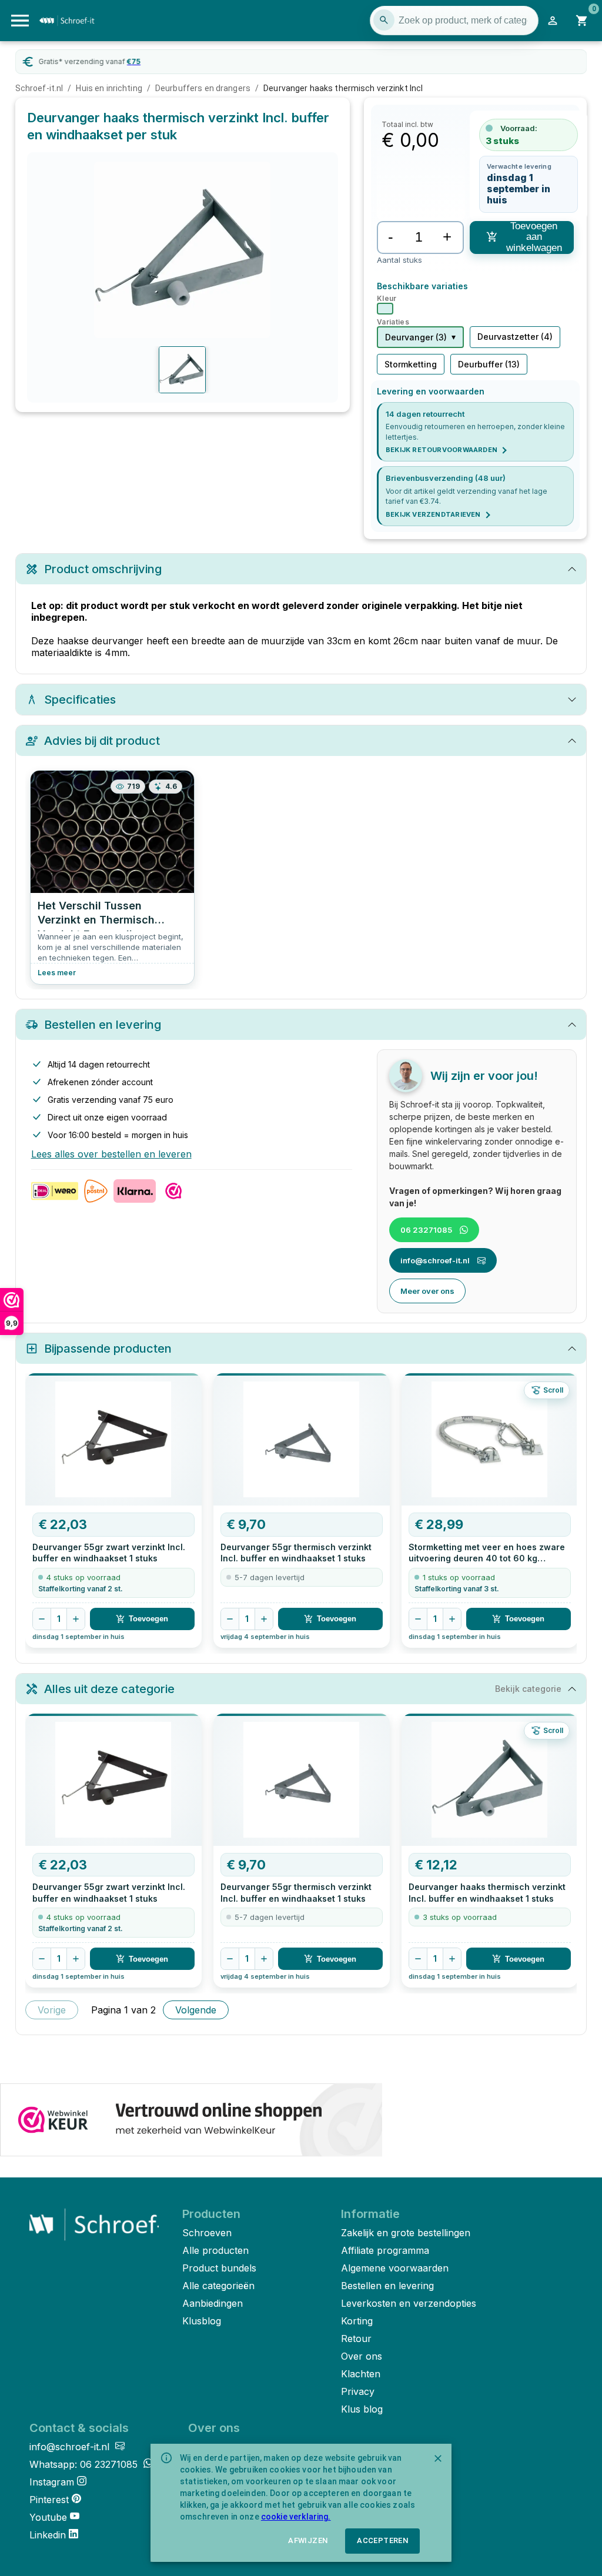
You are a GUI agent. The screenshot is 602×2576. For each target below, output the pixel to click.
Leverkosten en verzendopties (409, 2303)
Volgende (196, 2010)
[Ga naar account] (553, 21)
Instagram (52, 2482)
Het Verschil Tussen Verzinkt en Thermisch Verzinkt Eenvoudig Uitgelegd (96, 915)
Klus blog (362, 2409)
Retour (356, 2339)
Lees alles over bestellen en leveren (111, 1154)
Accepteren (382, 2540)
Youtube (48, 2517)
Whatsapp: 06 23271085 (85, 2464)
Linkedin (48, 2535)
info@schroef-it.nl (435, 1260)
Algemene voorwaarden (395, 2268)
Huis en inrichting (109, 88)
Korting (357, 2321)
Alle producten (215, 2250)
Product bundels (219, 2268)
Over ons (362, 2356)
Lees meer (57, 973)
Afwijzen (308, 2540)
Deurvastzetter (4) (515, 337)
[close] (438, 2458)
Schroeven (207, 2233)
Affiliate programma (385, 2250)
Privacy (358, 2391)
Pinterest (49, 2500)
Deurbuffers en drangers (203, 88)
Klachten (361, 2374)
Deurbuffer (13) (489, 364)
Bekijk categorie (528, 1689)
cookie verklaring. (296, 2517)
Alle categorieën (218, 2286)
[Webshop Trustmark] (191, 2121)
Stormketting (411, 364)
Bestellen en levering (387, 2286)
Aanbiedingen (213, 2303)
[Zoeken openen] (384, 20)
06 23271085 (426, 1230)
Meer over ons (427, 1291)
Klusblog (202, 2321)
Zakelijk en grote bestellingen (406, 2233)
